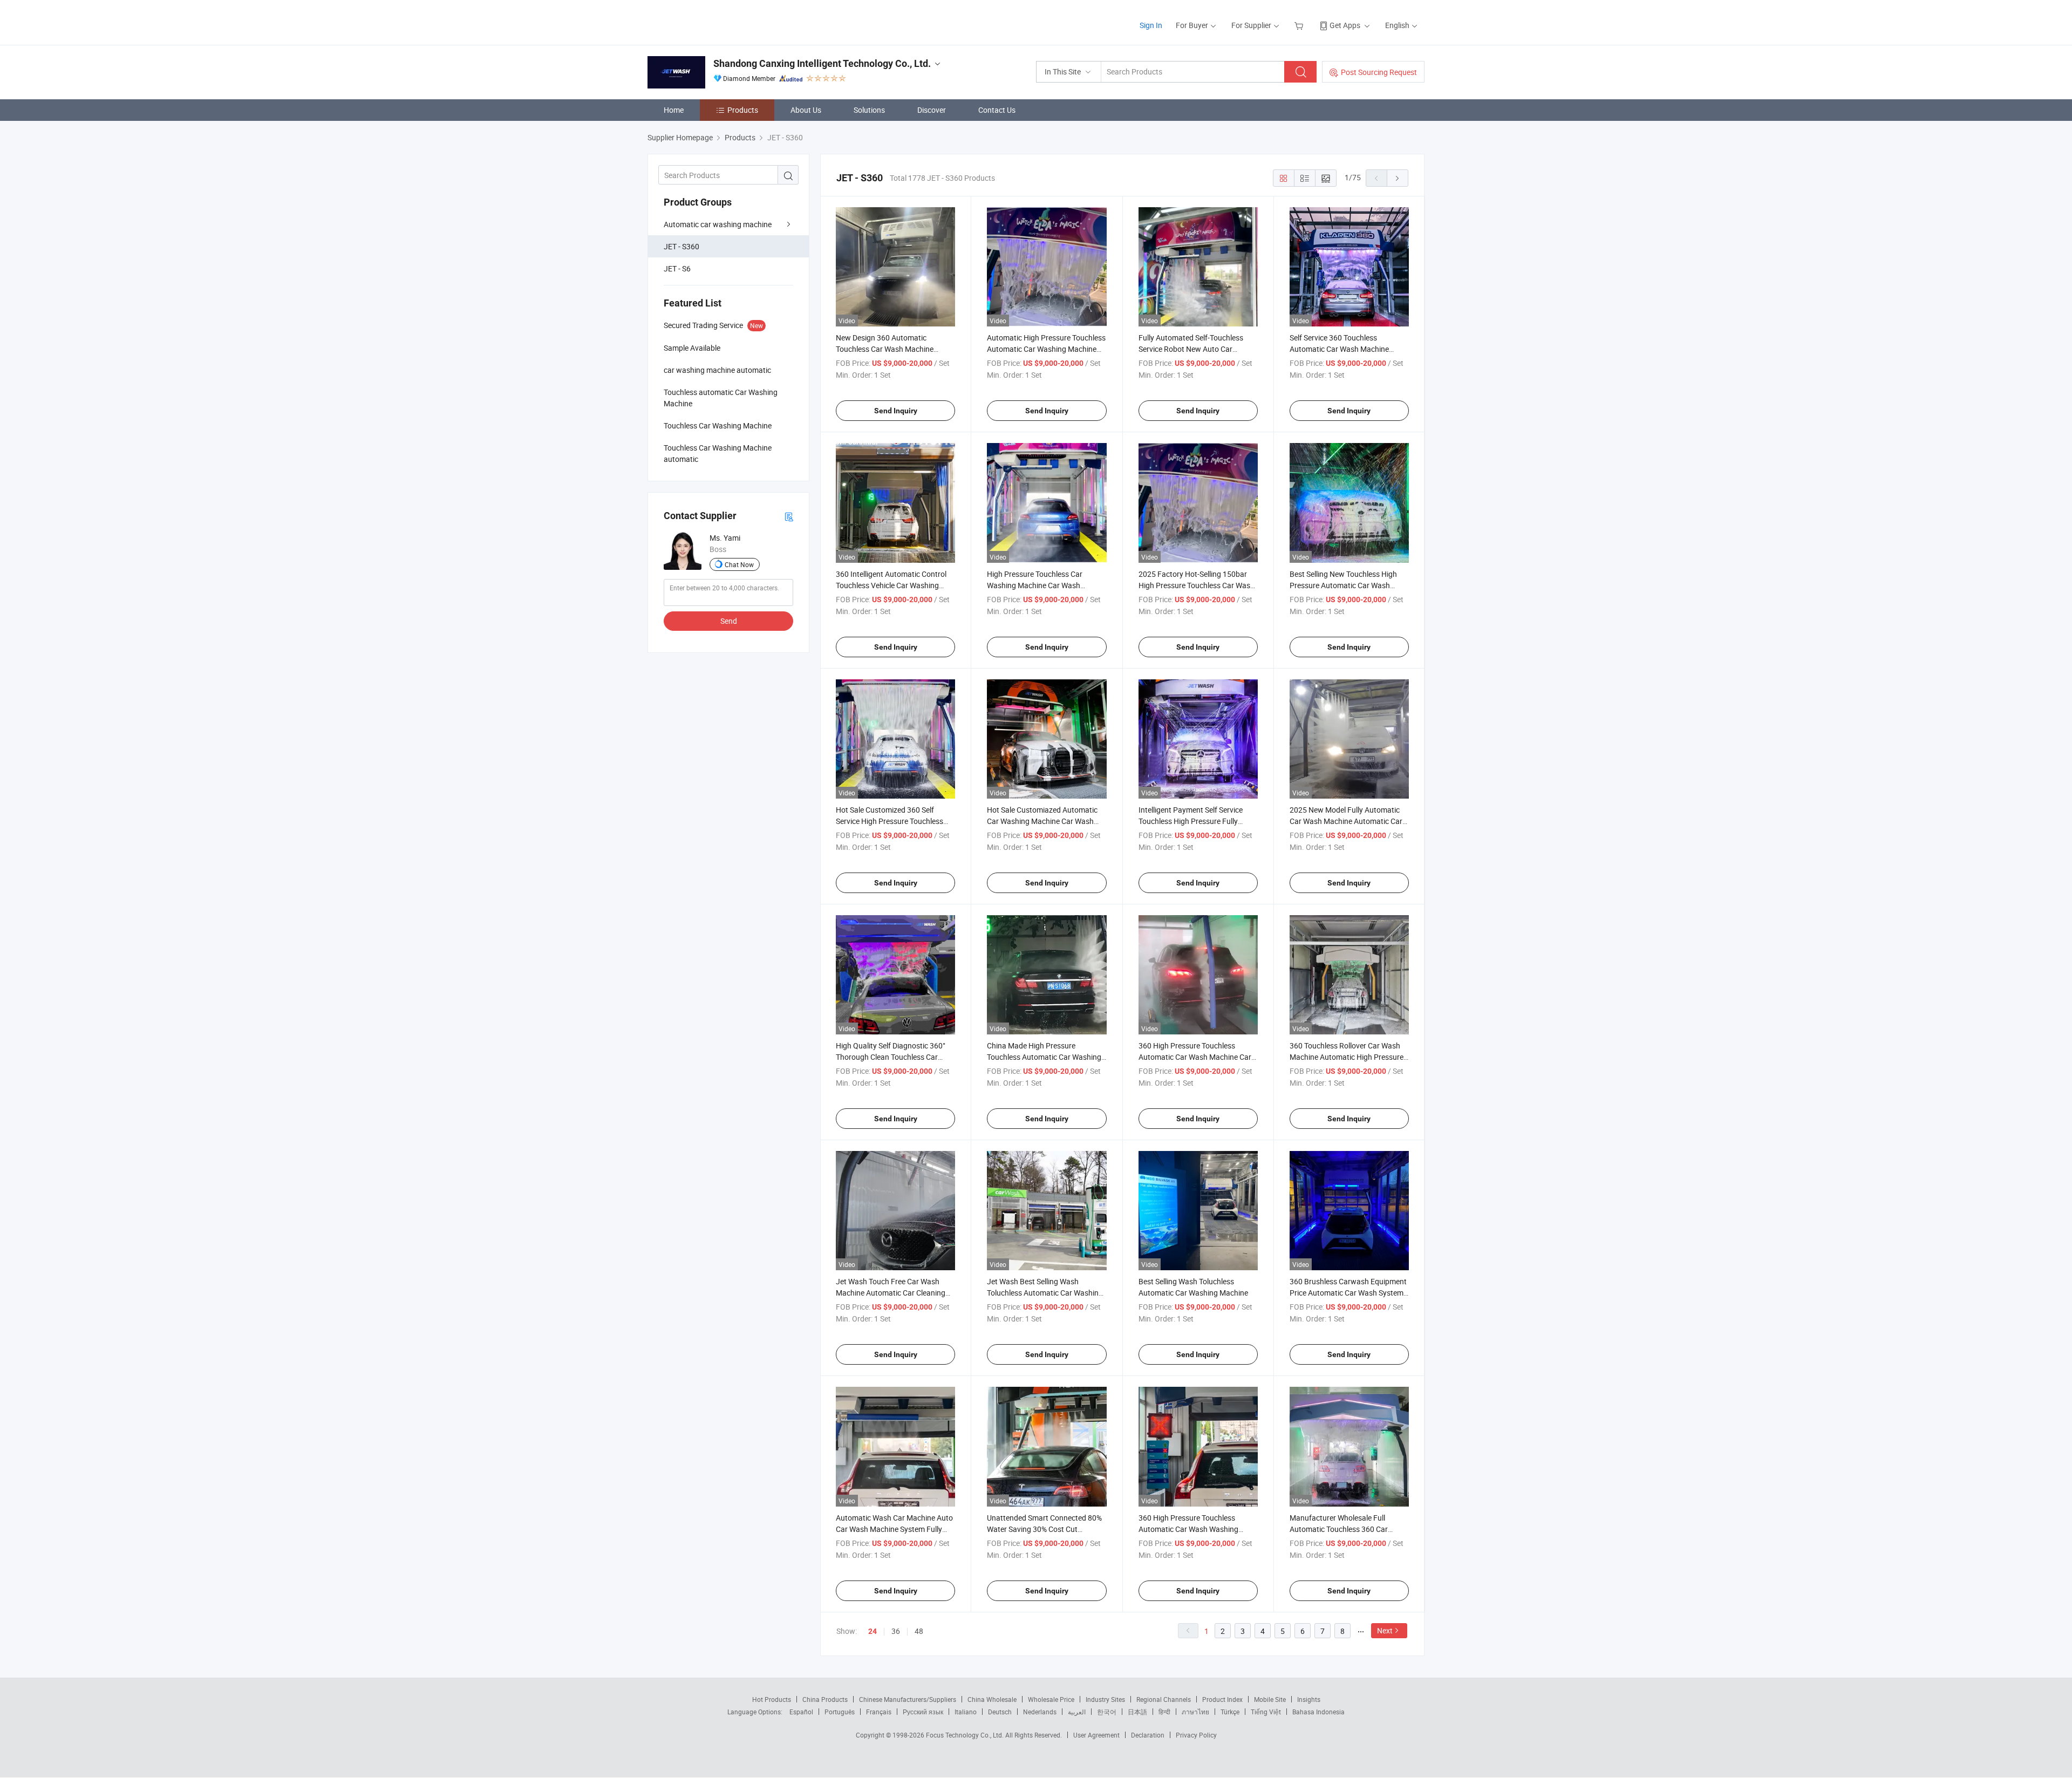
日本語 (1137, 1712)
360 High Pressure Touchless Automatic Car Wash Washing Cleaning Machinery (1188, 1529)
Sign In (1151, 25)
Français (879, 1712)
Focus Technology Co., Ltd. (966, 1735)
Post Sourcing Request (1379, 72)
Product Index (1222, 1699)
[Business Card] (789, 516)
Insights (1309, 1699)
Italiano (966, 1712)
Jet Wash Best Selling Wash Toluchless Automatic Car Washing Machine (1045, 1293)
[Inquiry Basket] (1300, 25)
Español (801, 1712)
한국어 (1107, 1712)
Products (743, 110)
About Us (806, 110)
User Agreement (1096, 1735)
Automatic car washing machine (718, 224)
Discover (932, 110)
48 (919, 1631)
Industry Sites (1105, 1699)
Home (674, 110)
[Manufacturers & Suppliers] (717, 21)
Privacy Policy (1196, 1735)
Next (1385, 1630)
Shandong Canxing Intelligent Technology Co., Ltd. (822, 63)
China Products (825, 1699)
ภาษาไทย (1195, 1712)
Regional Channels (1164, 1699)
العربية (1077, 1712)
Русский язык (923, 1712)
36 (896, 1631)
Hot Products (772, 1699)
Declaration (1148, 1735)
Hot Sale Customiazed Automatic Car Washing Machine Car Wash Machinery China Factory (1042, 821)
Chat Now (739, 564)
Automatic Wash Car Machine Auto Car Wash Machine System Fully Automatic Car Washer (894, 1529)
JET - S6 (677, 268)
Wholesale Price (1051, 1699)
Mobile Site (1270, 1699)
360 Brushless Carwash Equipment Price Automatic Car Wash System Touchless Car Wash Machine (1348, 1293)
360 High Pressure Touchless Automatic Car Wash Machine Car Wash (1195, 1057)
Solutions (869, 110)
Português (840, 1712)
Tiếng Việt (1266, 1712)
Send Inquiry (896, 411)
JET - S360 (681, 246)
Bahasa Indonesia (1318, 1712)
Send (729, 621)
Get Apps (1345, 25)
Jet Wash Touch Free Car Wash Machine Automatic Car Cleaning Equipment (891, 1293)
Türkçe (1230, 1712)
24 (873, 1631)
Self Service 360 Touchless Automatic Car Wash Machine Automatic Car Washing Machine (1344, 349)
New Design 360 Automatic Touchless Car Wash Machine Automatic (885, 349)
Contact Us (997, 110)
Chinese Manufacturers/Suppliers (908, 1699)
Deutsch (1000, 1712)
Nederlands (1040, 1712)
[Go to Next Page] (1398, 178)
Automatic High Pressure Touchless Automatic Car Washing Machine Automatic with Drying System (1046, 349)
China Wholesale (992, 1699)
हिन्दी (1164, 1712)
